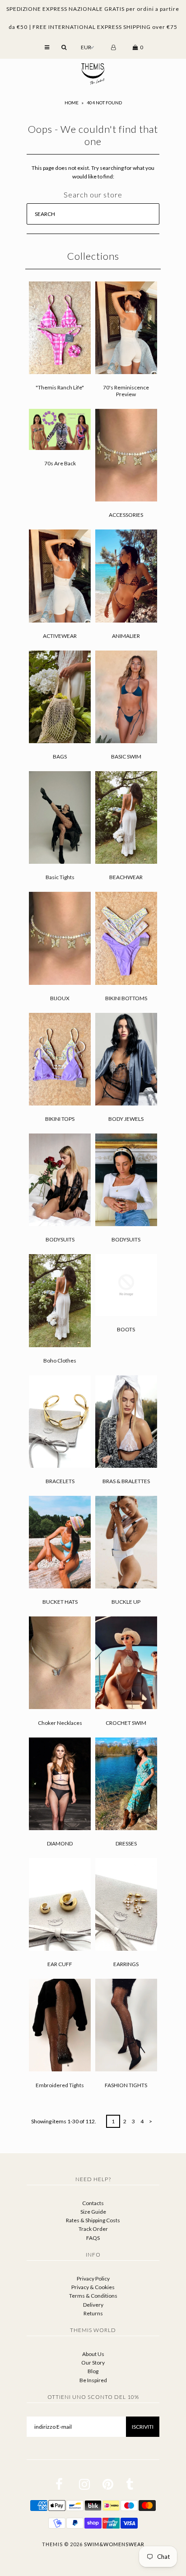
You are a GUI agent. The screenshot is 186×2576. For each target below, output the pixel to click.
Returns (93, 2313)
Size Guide (93, 2212)
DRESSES (126, 1843)
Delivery (93, 2305)
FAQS (93, 2238)
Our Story (93, 2363)
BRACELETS (60, 1481)
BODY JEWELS (126, 1119)
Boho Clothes (60, 1361)
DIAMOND (60, 1843)
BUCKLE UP (126, 1602)
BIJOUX (60, 998)
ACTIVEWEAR (60, 636)
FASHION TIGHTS (126, 2085)
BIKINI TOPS (60, 1119)
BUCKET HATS (60, 1602)
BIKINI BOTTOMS (126, 998)
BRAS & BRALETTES (126, 1481)
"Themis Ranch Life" (60, 387)
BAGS (60, 756)
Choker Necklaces (60, 1723)
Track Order (93, 2229)
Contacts (93, 2203)
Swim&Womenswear (114, 2544)
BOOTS (126, 1329)
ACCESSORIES (126, 515)
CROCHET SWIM (126, 1723)
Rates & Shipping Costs (93, 2220)
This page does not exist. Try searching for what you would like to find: (93, 172)
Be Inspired (93, 2380)
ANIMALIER (126, 636)
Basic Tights (60, 877)
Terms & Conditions (93, 2296)
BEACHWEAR (126, 877)
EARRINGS (126, 1964)
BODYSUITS (60, 1239)
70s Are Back (60, 463)
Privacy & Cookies (93, 2287)
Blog (93, 2371)
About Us (93, 2354)
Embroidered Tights (60, 2085)
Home (72, 103)
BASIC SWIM (126, 756)
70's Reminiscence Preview (126, 391)
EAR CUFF (60, 1964)
